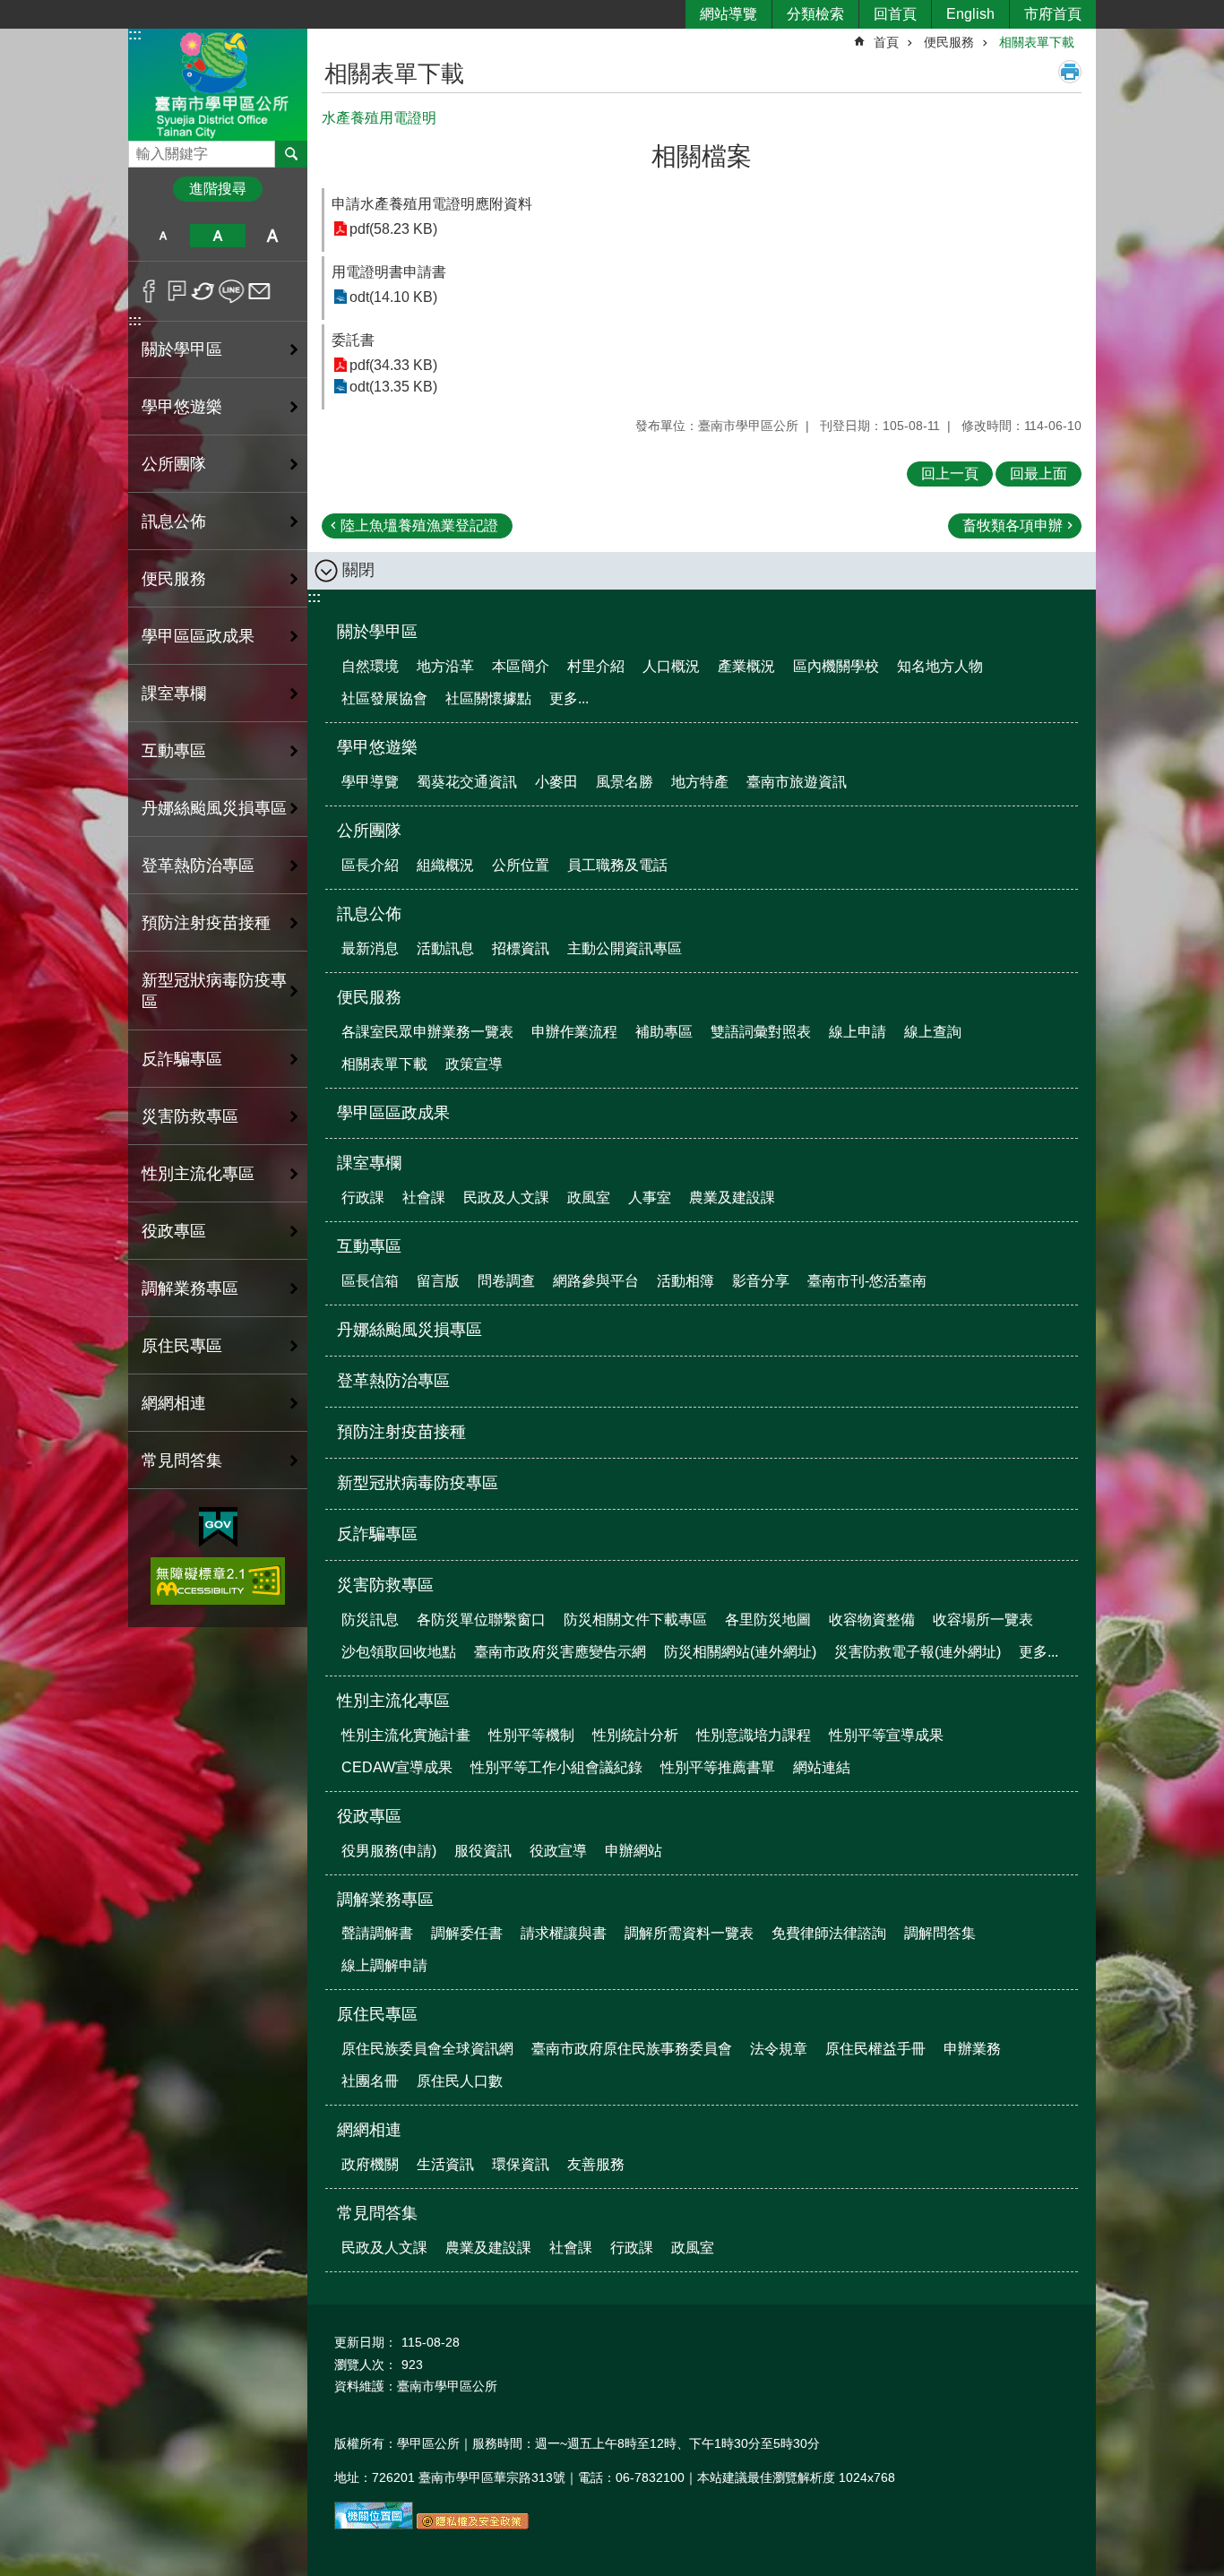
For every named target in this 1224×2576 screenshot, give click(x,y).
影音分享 (761, 1281)
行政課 (363, 1198)
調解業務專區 (385, 1900)
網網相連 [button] (174, 1403)
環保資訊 (521, 2164)
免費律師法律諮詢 (829, 1933)
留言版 (438, 1281)
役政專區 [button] (174, 1231)
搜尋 (142, 149)
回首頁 (895, 14)
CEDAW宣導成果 (397, 1767)
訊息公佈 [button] (174, 521)
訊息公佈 (369, 914)
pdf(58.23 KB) (393, 229)
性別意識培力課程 (754, 1735)
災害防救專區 (385, 1585)
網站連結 (822, 1767)
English (970, 14)
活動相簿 (685, 1281)
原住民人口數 (460, 2081)
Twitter (204, 291)
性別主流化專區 (393, 1701)
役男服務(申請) (389, 1851)
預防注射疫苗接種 (206, 923)
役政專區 (369, 1816)
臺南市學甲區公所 (218, 84)
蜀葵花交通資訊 (467, 782)
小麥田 (556, 782)
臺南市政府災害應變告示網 (560, 1652)
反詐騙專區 (182, 1059)
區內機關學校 (836, 666)
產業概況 (746, 666)
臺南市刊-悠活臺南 (867, 1281)
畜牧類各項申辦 (1013, 526)
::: (135, 34)
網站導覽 (728, 14)
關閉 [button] (358, 570)
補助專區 (664, 1032)
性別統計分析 (635, 1735)
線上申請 (858, 1032)
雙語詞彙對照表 (761, 1032)
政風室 (589, 1198)
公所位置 (521, 865)
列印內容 (1070, 72)
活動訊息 (445, 948)
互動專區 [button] (174, 751)
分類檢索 (815, 14)
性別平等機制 (531, 1735)
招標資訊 (521, 948)
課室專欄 (369, 1163)
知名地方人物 (940, 666)
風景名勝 (625, 782)
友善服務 (596, 2164)
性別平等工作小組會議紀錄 (556, 1767)
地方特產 (700, 782)
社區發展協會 (384, 698)
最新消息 (370, 948)
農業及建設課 (732, 1198)
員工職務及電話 (617, 865)
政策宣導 (474, 1064)
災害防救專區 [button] (190, 1116)
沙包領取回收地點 (399, 1652)
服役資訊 (483, 1851)
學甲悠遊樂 (377, 747)
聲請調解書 (377, 1933)
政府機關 (370, 2164)
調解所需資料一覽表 (689, 1933)
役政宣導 (558, 1851)
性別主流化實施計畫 (406, 1735)
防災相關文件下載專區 (635, 1620)
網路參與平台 (596, 1281)
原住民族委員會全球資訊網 (427, 2049)
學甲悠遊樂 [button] (182, 407)
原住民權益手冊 (875, 2049)
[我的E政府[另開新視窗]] (218, 1528)
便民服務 (949, 42)
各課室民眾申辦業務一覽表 (427, 1032)
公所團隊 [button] (174, 464)
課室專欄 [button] (174, 694)
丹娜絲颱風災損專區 (214, 808)
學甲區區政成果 (198, 636)
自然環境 (370, 666)
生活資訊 (445, 2164)
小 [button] (163, 236)
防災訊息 (370, 1620)
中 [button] (217, 236)
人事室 (650, 1198)
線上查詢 (933, 1032)
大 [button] (273, 236)
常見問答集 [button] (182, 1460)
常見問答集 (377, 2213)
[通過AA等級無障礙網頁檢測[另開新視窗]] (218, 1581)
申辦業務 (972, 2049)
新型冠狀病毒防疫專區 (214, 991)
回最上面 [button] (1039, 474)
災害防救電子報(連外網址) (918, 1652)
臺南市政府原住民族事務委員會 (632, 2049)
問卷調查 (506, 1281)
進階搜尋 (218, 189)
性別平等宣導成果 (886, 1735)
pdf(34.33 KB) (393, 365)
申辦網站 (634, 1851)
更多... (569, 698)
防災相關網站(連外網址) (740, 1652)
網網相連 (369, 2130)
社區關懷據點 (488, 698)
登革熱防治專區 (198, 866)
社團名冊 (370, 2081)
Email (259, 291)
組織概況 (445, 865)
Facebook (149, 291)
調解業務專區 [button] (190, 1288)
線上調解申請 (384, 1965)
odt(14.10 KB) (393, 297)
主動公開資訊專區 (625, 948)
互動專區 (369, 1246)
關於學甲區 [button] (182, 349)
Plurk (177, 291)
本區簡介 (521, 666)
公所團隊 (369, 831)
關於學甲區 (377, 632)
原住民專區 (377, 2014)
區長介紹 (370, 865)
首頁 (886, 42)
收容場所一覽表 (983, 1620)
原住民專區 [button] (182, 1346)
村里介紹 (596, 666)
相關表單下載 (1037, 42)
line (232, 291)
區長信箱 (370, 1281)
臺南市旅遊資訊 (797, 782)
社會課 (424, 1198)
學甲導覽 (370, 782)
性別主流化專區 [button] (198, 1174)
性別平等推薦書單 (718, 1767)
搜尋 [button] (291, 154)
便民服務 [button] (174, 579)
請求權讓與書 (564, 1933)
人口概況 (671, 666)
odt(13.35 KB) (393, 387)
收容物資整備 (872, 1620)
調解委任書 (467, 1933)
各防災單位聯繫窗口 (481, 1620)
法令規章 (779, 2049)
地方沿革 (445, 666)
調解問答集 (940, 1933)
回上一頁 (950, 474)
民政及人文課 (506, 1198)
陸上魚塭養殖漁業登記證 (419, 526)
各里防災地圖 (768, 1620)
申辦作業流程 (574, 1032)
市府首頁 (1053, 14)
